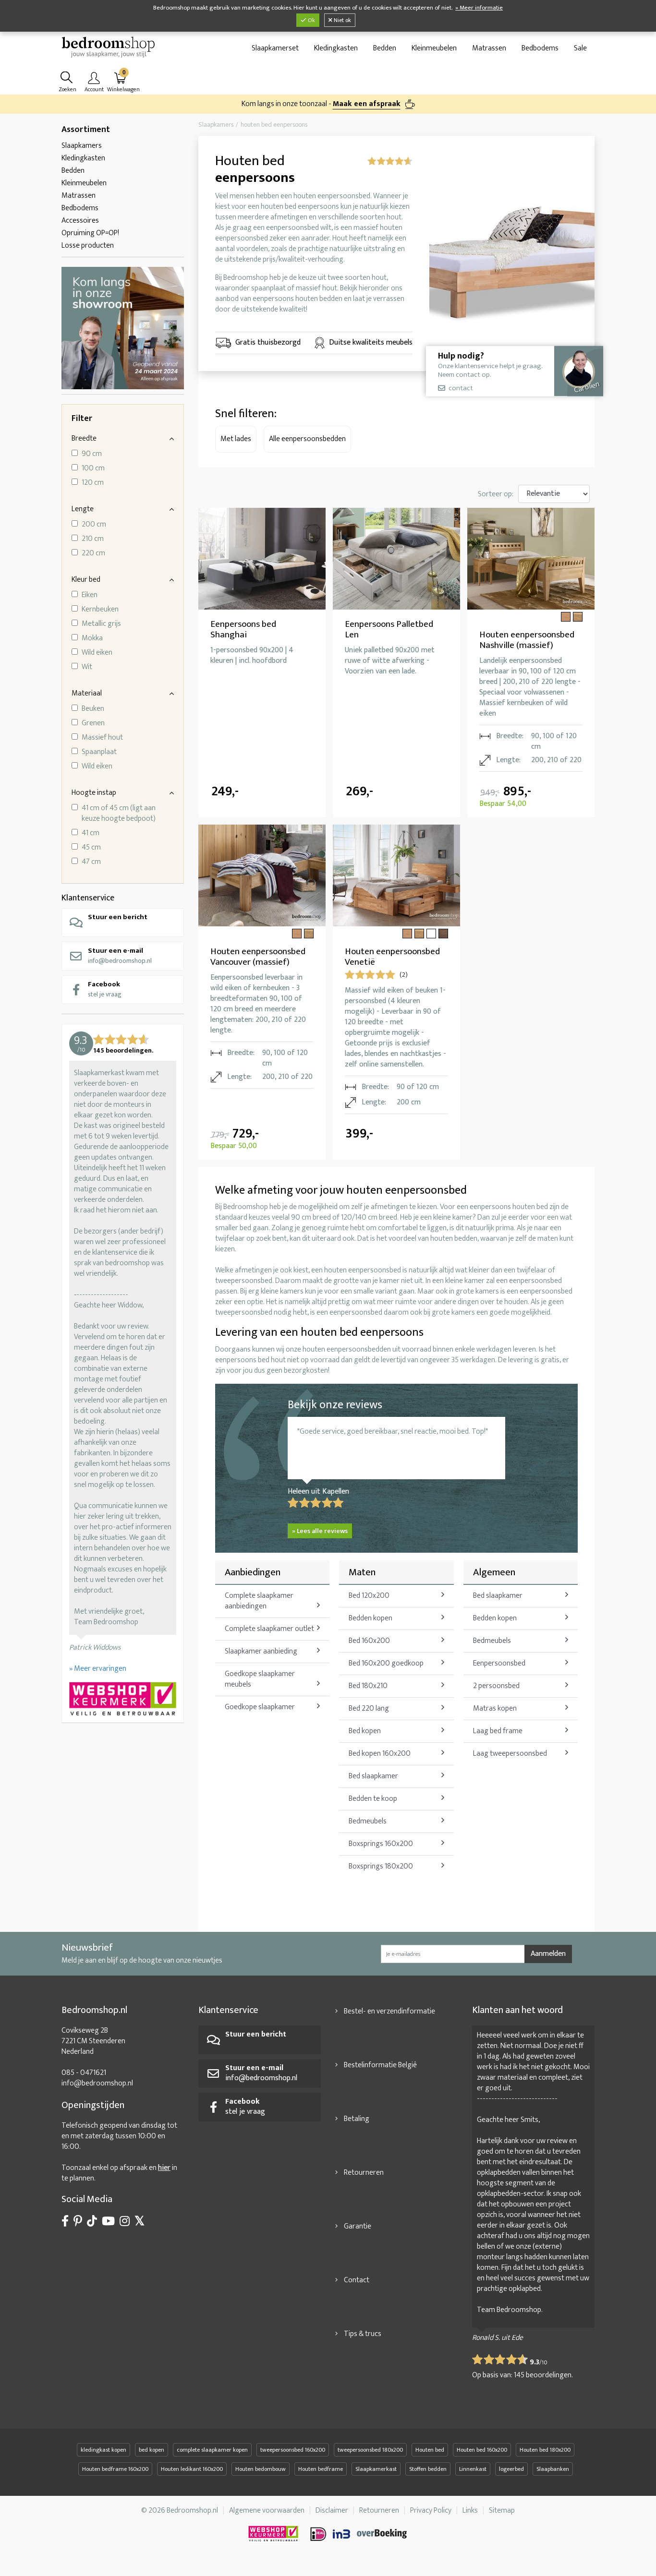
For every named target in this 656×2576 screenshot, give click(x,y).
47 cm (91, 862)
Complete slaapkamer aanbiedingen (259, 1601)
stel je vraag (105, 989)
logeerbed (511, 2469)
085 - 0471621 (84, 2073)
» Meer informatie (479, 8)
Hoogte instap (94, 793)
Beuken (93, 709)
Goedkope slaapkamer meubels (260, 1679)
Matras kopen (495, 1708)
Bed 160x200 (369, 1641)
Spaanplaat (99, 752)
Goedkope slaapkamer (260, 1707)
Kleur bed (86, 580)
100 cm (93, 468)
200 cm (94, 525)
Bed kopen (365, 1731)
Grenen (93, 723)
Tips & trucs (363, 2334)
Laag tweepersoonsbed (510, 1754)
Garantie (358, 2226)
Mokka (92, 638)
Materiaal (87, 693)
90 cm (92, 454)
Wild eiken (97, 653)
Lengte (83, 509)
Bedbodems (540, 48)
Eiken (90, 595)
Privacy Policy (431, 2510)
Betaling (357, 2119)
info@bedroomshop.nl (120, 955)
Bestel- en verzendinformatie (389, 2011)
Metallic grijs (101, 624)
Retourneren (364, 2173)
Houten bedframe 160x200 (115, 2469)
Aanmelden (548, 1954)
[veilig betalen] (359, 2534)
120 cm (93, 483)
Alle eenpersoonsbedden (307, 439)
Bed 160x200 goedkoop (386, 1663)
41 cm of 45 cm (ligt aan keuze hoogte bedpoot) (119, 814)
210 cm (93, 539)
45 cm (91, 848)
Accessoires (80, 221)
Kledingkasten (336, 48)
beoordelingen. (543, 2375)
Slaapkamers (82, 146)
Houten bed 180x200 (545, 2450)
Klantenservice (88, 898)
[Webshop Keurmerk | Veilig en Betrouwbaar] (123, 1700)
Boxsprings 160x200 (381, 1844)
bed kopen (152, 2450)
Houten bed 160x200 (482, 2450)
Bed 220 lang (369, 1708)
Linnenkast (473, 2469)
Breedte (84, 438)
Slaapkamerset (275, 48)
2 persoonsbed (496, 1686)
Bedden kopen (371, 1618)
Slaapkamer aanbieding (261, 1651)
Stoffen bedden (428, 2469)
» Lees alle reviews (320, 1531)
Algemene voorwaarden (267, 2510)
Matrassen (489, 48)
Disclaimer (332, 2510)
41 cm (91, 833)
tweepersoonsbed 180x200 (370, 2450)
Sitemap (502, 2510)
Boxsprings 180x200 (381, 1866)
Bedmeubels (368, 1821)
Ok (311, 20)
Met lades (236, 439)
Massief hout (102, 738)
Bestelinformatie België (380, 2065)
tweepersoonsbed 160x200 (293, 2450)
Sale (580, 48)
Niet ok (342, 20)
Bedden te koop (373, 1799)
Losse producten (88, 246)
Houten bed (430, 2450)
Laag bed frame (498, 1731)
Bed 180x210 (368, 1686)
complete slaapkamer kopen (212, 2450)
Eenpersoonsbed (499, 1663)
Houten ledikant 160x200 (192, 2469)
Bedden (385, 48)
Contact (357, 2280)
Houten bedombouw (261, 2469)
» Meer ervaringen (98, 1669)
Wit (87, 667)
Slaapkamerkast (376, 2469)
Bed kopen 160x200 (380, 1754)
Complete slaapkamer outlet (269, 1629)
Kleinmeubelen (434, 48)
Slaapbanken (553, 2469)
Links (470, 2510)
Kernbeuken (100, 610)
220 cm (93, 553)
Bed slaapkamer (373, 1776)
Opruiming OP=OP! (90, 233)
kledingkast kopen (103, 2450)
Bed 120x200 (369, 1596)
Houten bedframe (321, 2469)
